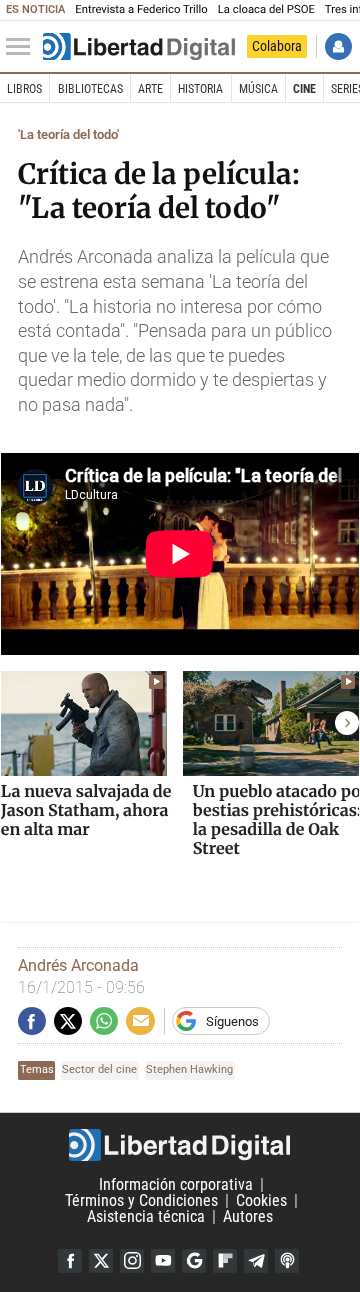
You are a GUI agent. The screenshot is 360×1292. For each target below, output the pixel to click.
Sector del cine (99, 1069)
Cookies (261, 1200)
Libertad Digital (180, 1145)
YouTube (163, 1261)
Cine (304, 89)
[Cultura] (139, 47)
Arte (150, 89)
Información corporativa (176, 1184)
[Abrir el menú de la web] (23, 47)
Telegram (256, 1261)
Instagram (132, 1261)
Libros (24, 89)
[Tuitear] (68, 1021)
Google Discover (194, 1261)
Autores (248, 1216)
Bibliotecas (90, 89)
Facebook (70, 1261)
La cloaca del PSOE (266, 9)
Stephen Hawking (189, 1069)
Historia (200, 89)
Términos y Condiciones (141, 1200)
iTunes (287, 1261)
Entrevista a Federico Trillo (141, 9)
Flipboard (225, 1261)
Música (258, 89)
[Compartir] (32, 1021)
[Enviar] (104, 1021)
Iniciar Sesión (338, 46)
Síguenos (232, 1021)
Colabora (277, 46)
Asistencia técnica (146, 1216)
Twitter (101, 1261)
